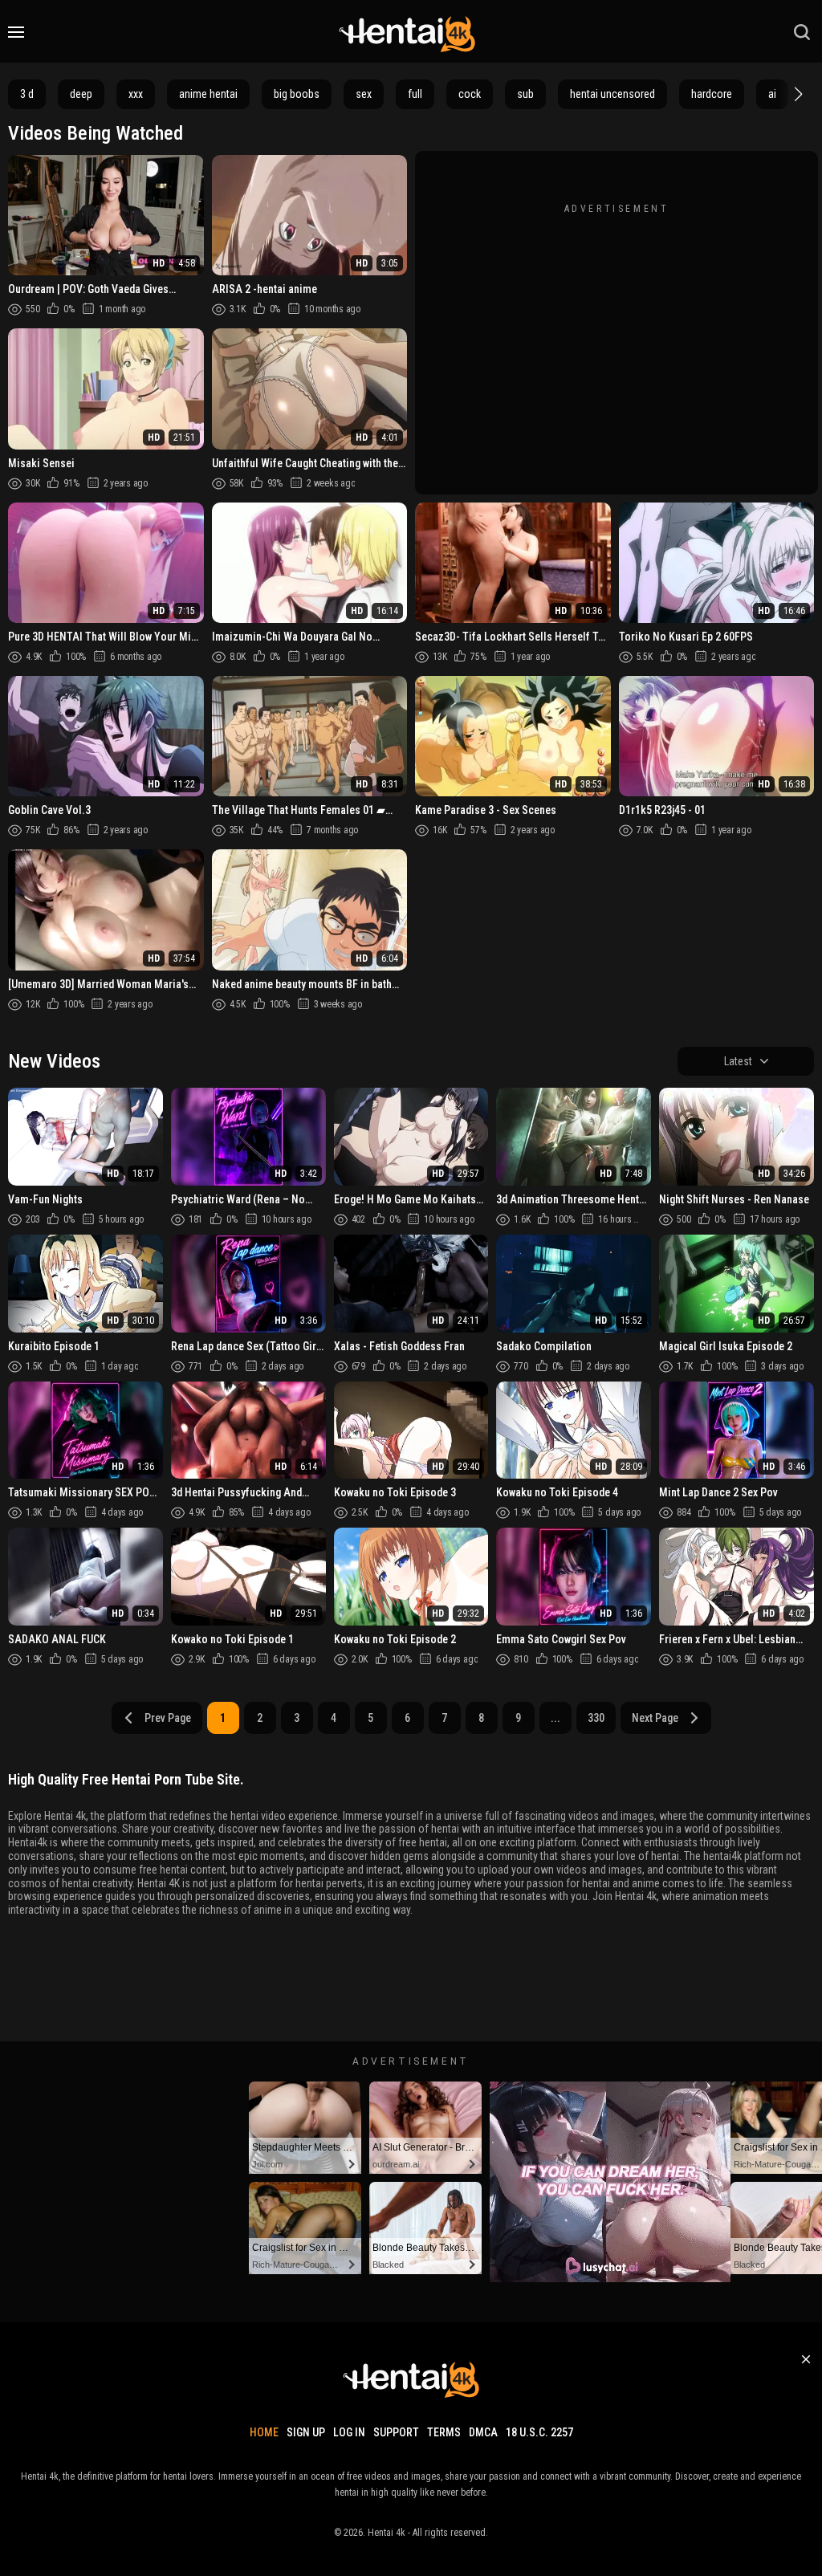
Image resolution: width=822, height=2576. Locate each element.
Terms (444, 2432)
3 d (27, 94)
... (555, 1718)
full (415, 94)
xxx (136, 94)
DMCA (483, 2432)
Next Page (655, 1718)
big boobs (297, 94)
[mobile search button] (802, 32)
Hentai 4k (387, 2533)
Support (396, 2432)
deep (81, 94)
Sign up (306, 2432)
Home (264, 2432)
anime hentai (208, 94)
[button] (796, 94)
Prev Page (168, 1718)
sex (364, 94)
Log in (349, 2432)
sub (525, 94)
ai (772, 94)
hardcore (712, 94)
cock (470, 94)
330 (596, 1718)
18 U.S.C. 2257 (539, 2432)
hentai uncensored (612, 94)
